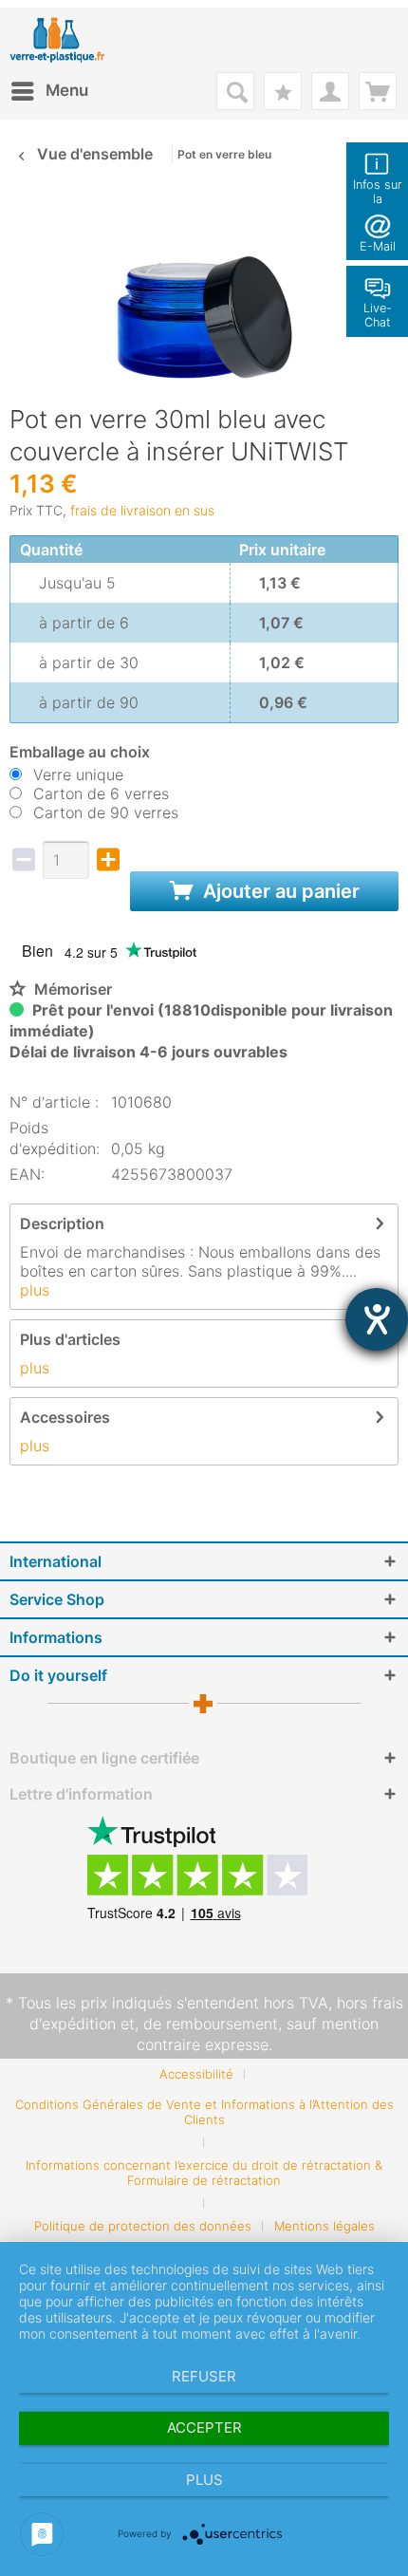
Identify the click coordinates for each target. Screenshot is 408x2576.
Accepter (204, 2427)
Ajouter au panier (279, 891)
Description (62, 1223)
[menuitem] (49, 91)
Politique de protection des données (143, 2226)
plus (35, 1290)
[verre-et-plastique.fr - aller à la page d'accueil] (72, 40)
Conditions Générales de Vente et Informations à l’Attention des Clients (204, 2112)
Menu (67, 90)
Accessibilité (196, 2074)
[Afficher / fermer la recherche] (235, 91)
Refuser (204, 2376)
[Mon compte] (330, 91)
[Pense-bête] (283, 91)
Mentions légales (325, 2226)
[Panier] (378, 91)
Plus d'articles (70, 1339)
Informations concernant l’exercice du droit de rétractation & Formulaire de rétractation (204, 2173)
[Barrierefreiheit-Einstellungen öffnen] (377, 1319)
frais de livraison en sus (142, 510)
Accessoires (65, 1417)
